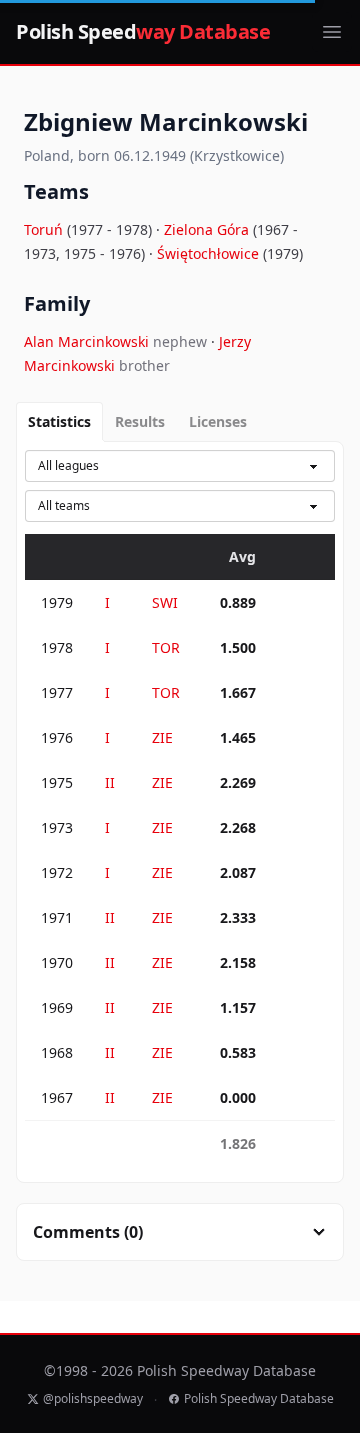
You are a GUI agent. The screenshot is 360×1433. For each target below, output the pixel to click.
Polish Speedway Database (259, 1399)
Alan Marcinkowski (88, 341)
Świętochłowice (210, 253)
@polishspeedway (93, 1399)
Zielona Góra (208, 229)
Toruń (45, 229)
